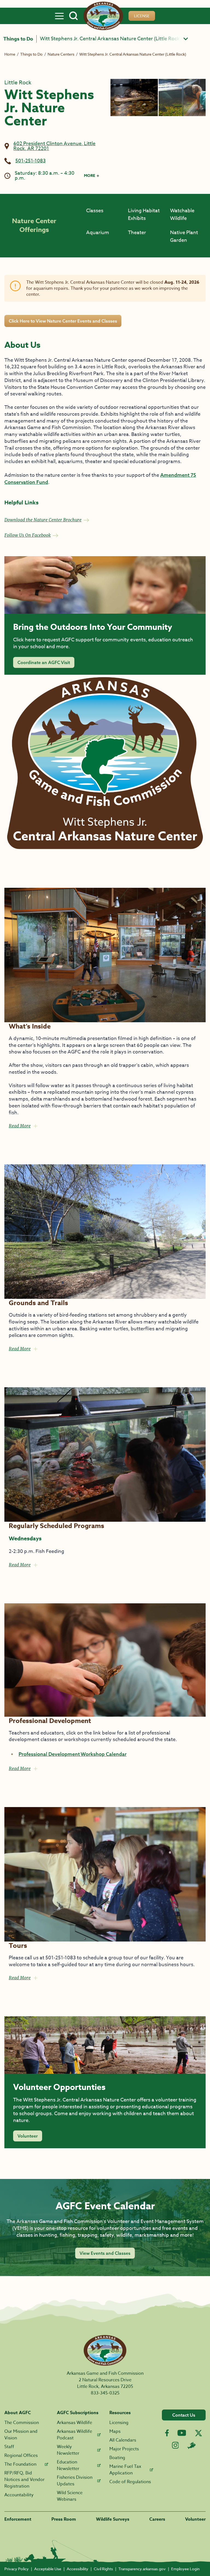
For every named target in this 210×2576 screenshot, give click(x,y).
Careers (157, 2519)
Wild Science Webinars (70, 2496)
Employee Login (185, 2569)
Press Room (64, 2519)
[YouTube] (182, 2433)
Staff (9, 2447)
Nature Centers (61, 54)
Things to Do (18, 39)
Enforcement (18, 2519)
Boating (117, 2458)
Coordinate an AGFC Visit (44, 662)
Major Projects (124, 2449)
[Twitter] (199, 2433)
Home (10, 54)
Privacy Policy (17, 2569)
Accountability (19, 2495)
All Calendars (123, 2440)
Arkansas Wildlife (75, 2423)
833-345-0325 (105, 2393)
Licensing (119, 2423)
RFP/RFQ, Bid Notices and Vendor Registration (24, 2480)
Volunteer (28, 2136)
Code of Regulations (130, 2482)
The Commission (22, 2423)
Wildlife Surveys (113, 2519)
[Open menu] (59, 16)
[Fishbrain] (191, 2445)
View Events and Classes (105, 2253)
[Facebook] (167, 2433)
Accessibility (78, 2569)
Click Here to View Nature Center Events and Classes (63, 321)
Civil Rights (103, 2569)
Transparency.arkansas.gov (142, 2569)
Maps (115, 2431)
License (142, 16)
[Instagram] (175, 2445)
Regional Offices (21, 2456)
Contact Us (184, 2415)
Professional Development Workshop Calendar (73, 1754)
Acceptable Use (48, 2569)
